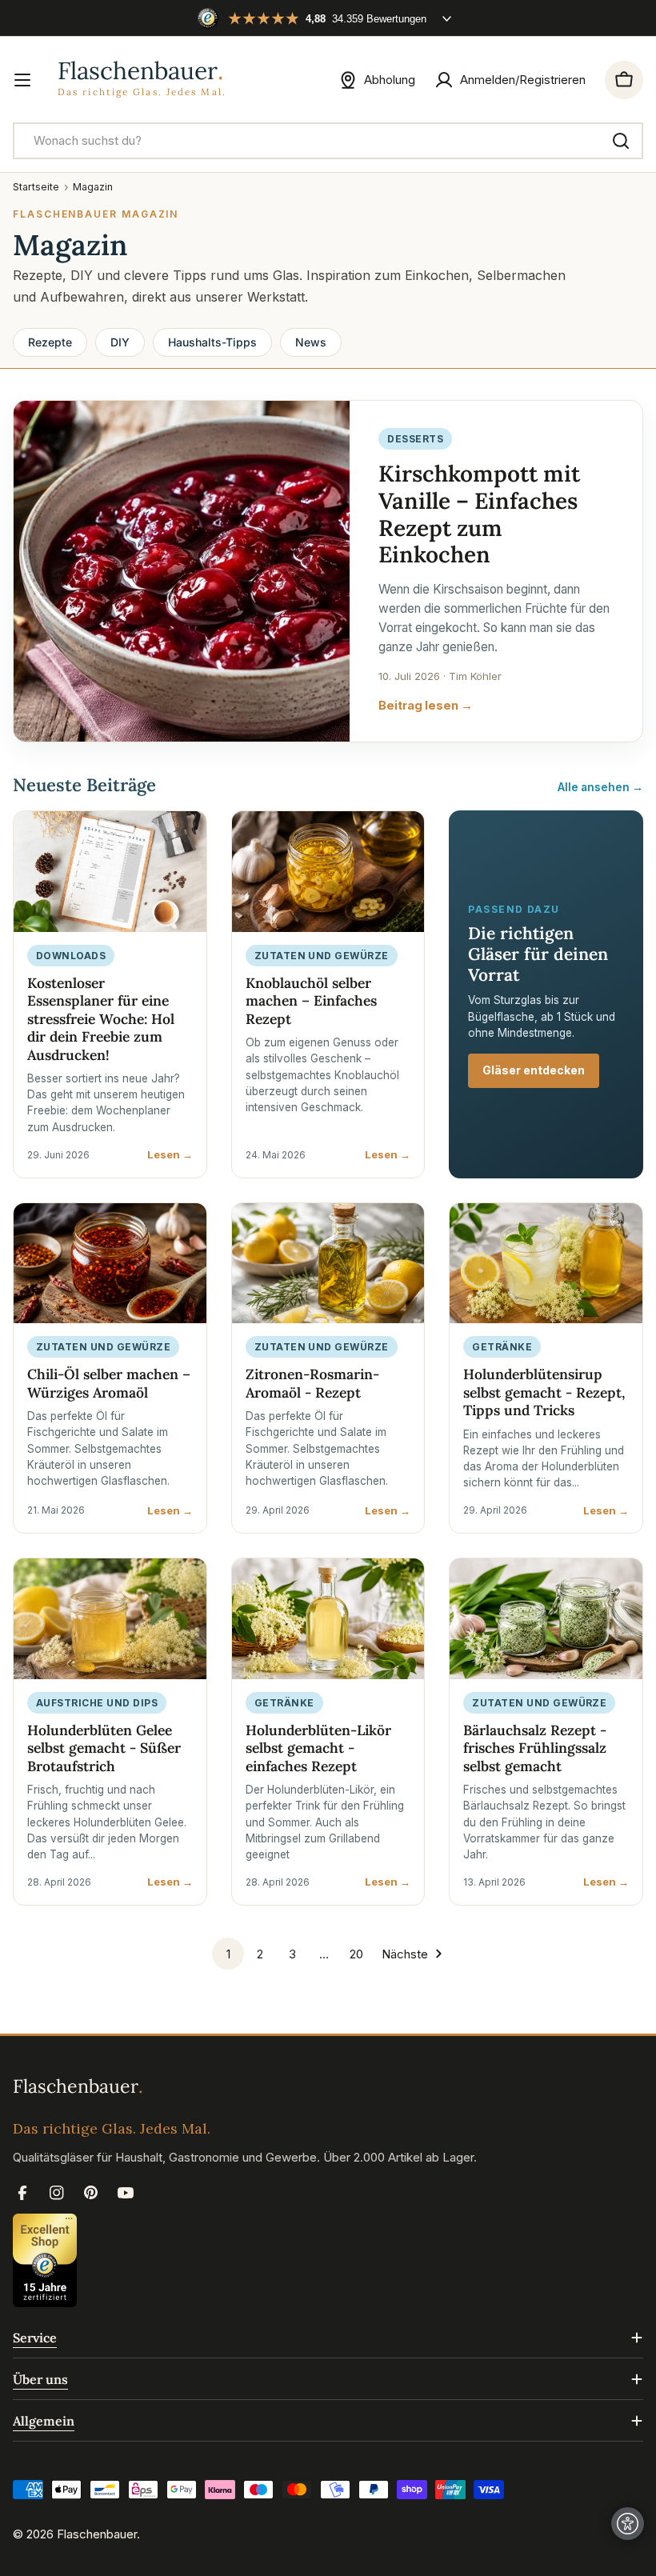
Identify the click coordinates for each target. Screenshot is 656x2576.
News (311, 342)
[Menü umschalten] (22, 80)
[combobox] (328, 141)
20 (356, 1954)
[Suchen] (621, 141)
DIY (120, 342)
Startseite (36, 187)
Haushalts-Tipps (212, 342)
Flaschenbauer (97, 2534)
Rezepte (50, 342)
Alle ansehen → (600, 787)
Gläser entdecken (534, 1070)
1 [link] (228, 1954)
